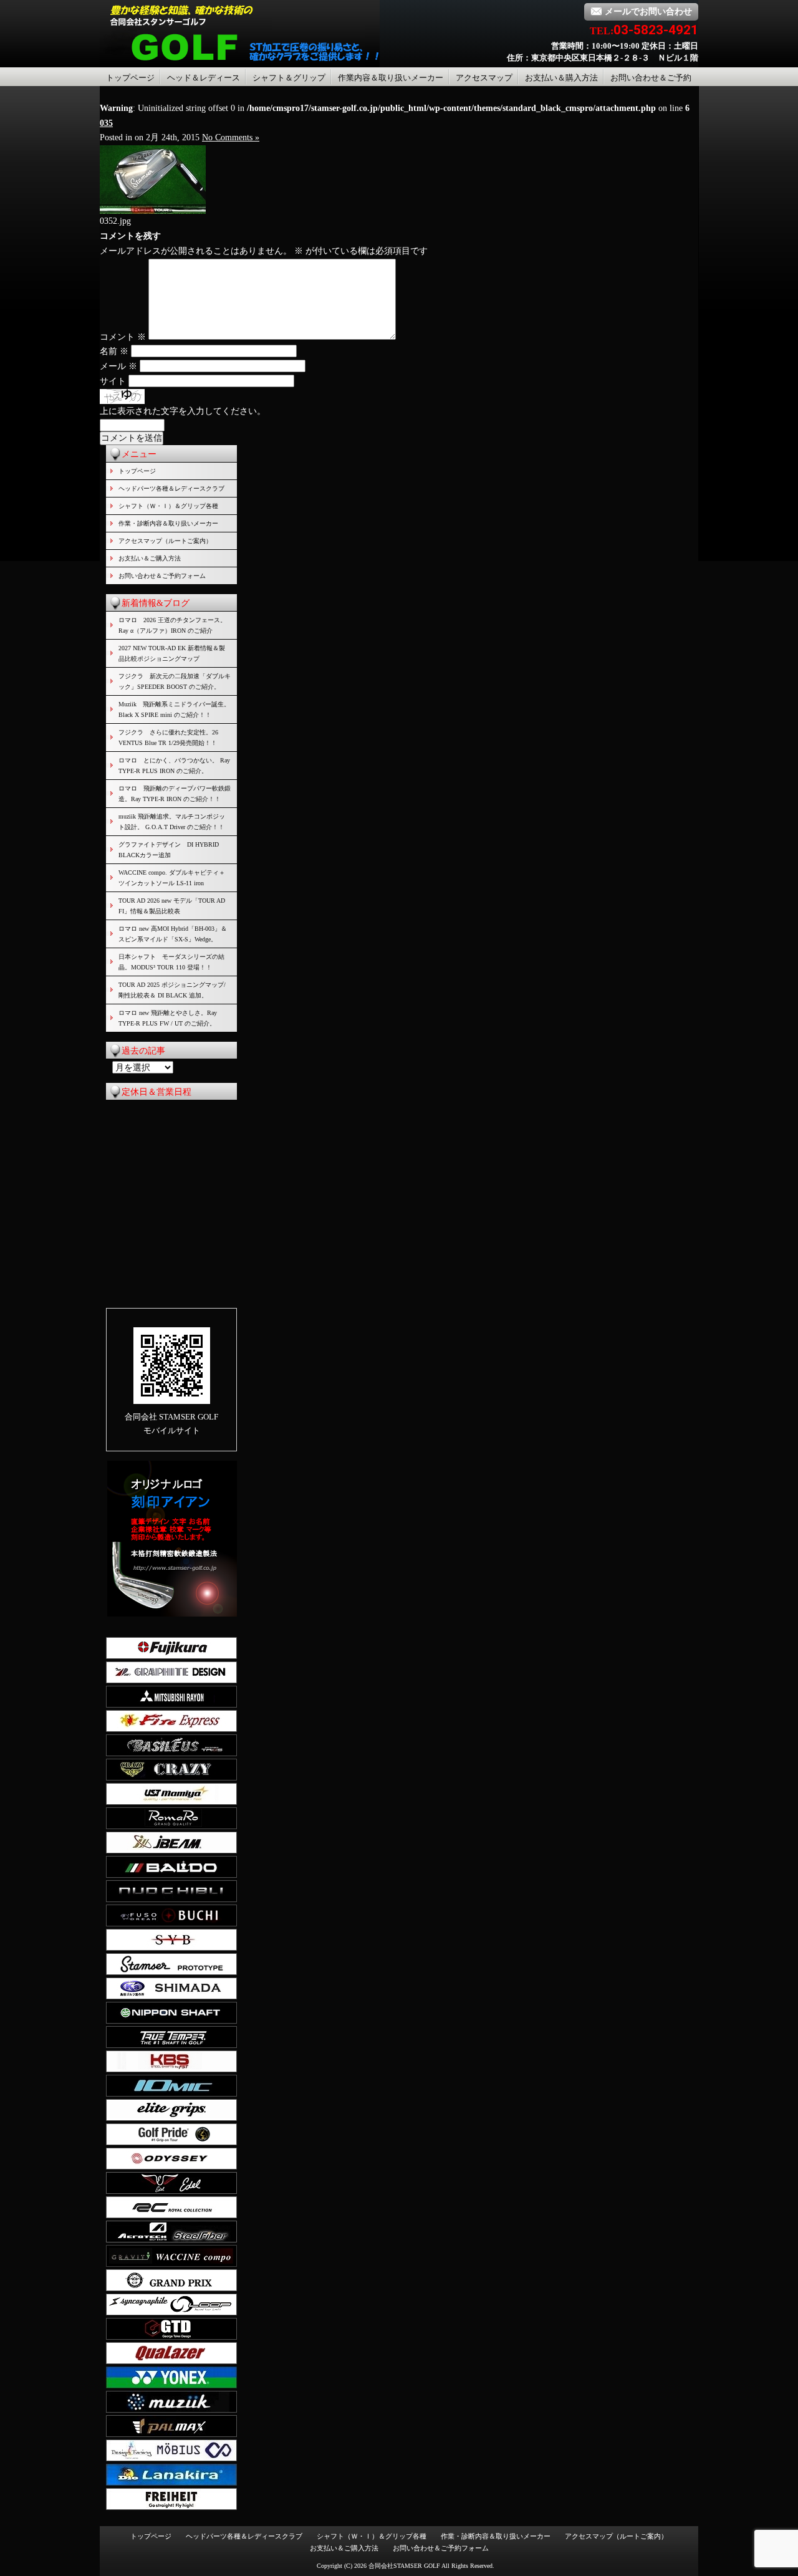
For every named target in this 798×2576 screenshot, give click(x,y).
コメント (123, 337)
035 (106, 123)
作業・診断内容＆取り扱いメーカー (168, 523)
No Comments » (231, 137)
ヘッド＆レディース (204, 78)
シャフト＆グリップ (289, 78)
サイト (113, 381)
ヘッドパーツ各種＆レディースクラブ (171, 488)
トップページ (130, 78)
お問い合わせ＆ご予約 (651, 78)
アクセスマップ (484, 78)
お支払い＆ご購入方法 (150, 558)
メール (118, 366)
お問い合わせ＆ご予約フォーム (162, 576)
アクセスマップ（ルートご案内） (165, 541)
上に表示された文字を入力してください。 (183, 411)
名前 (114, 351)
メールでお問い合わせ (648, 12)
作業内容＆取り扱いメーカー (391, 78)
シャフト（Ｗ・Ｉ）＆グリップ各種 (168, 506)
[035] (153, 211)
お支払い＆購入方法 (561, 78)
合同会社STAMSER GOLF (404, 2566)
